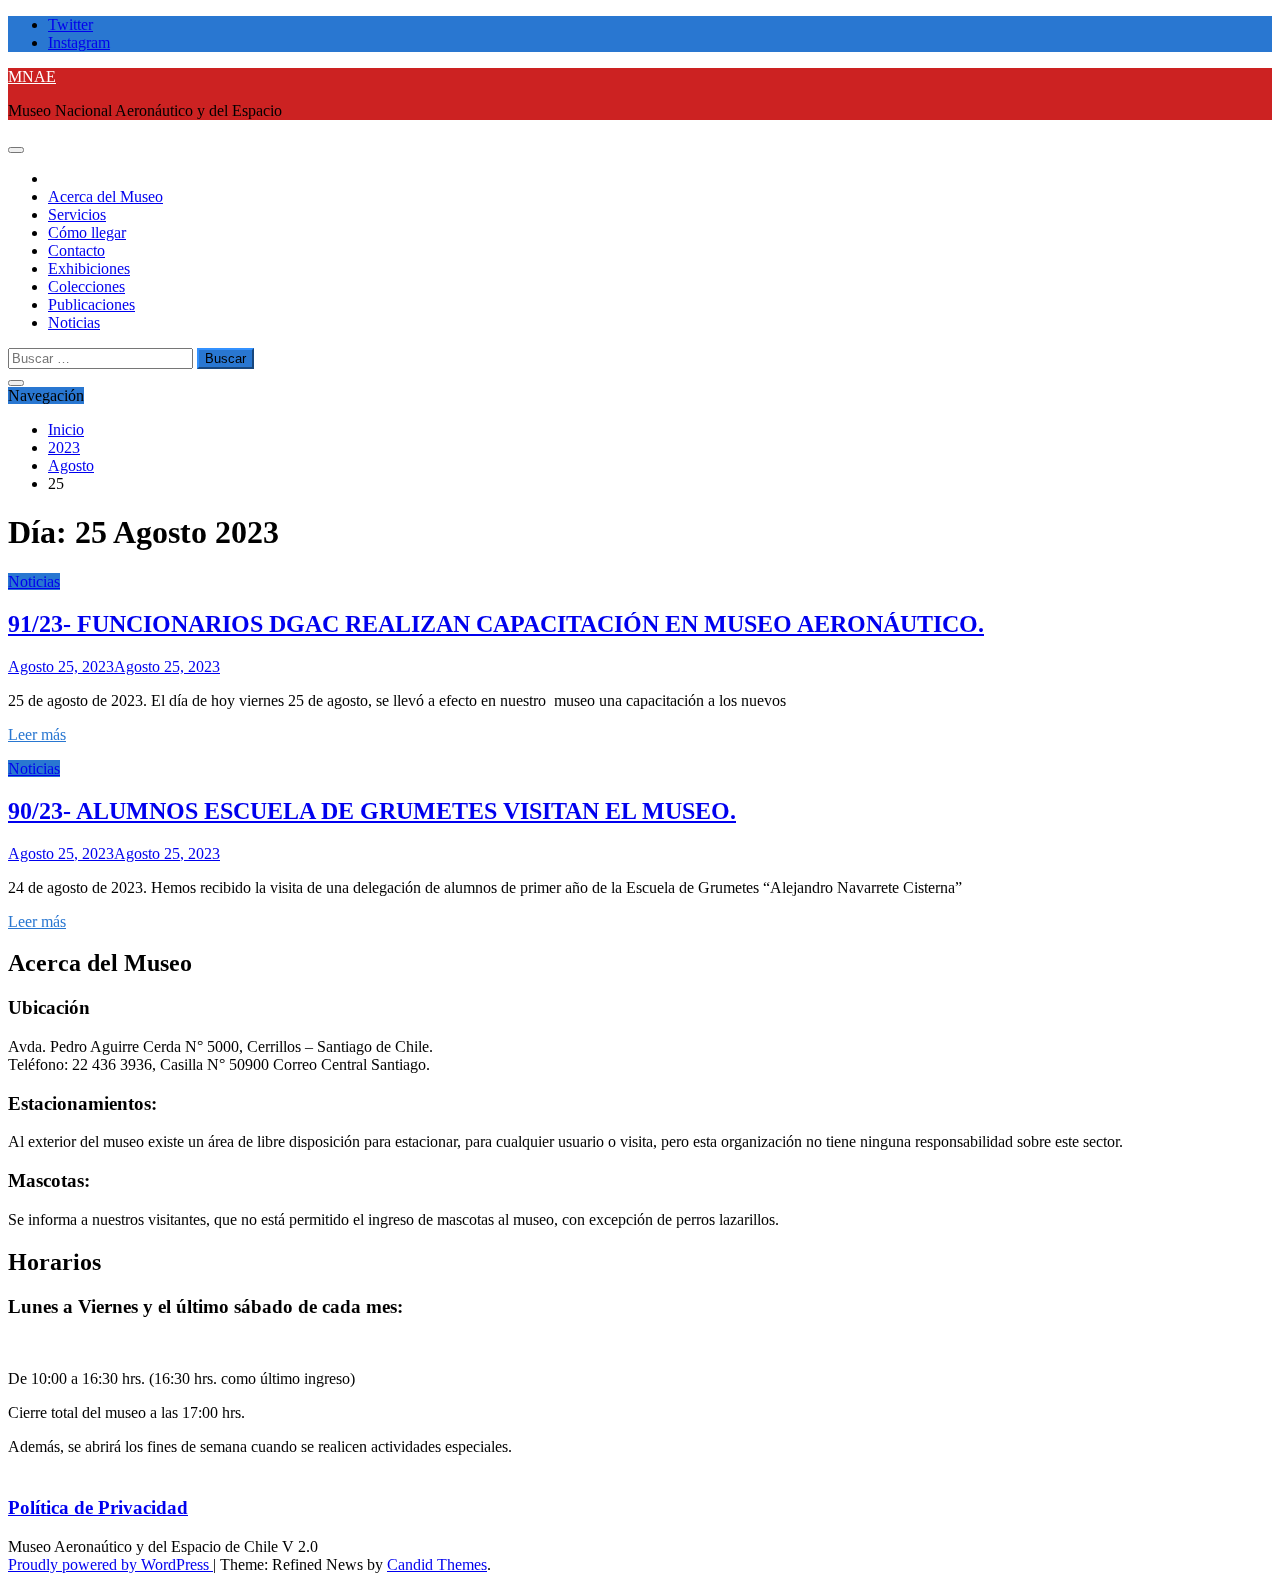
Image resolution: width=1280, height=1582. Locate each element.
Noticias (74, 322)
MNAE (32, 76)
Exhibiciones (89, 268)
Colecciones (86, 286)
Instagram (79, 42)
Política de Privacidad (98, 1507)
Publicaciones (91, 304)
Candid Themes (437, 1564)
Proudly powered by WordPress (110, 1564)
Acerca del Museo (105, 196)
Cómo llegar (87, 232)
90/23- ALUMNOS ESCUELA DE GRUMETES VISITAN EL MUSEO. (372, 811)
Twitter (70, 24)
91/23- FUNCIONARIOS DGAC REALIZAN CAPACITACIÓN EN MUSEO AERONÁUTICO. (496, 624)
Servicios (77, 214)
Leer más (37, 734)
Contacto (76, 250)
